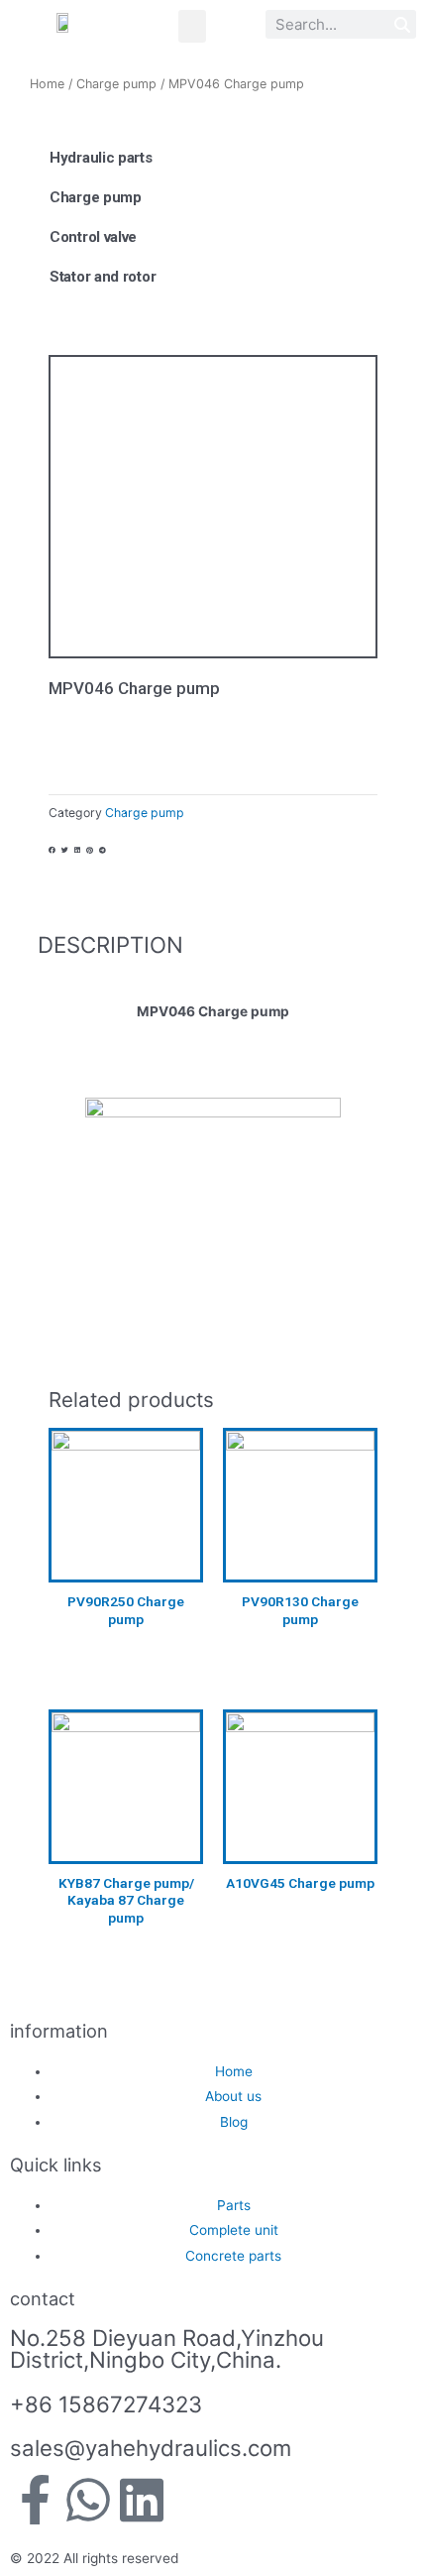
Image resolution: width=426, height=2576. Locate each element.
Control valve (93, 237)
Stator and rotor (103, 277)
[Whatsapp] (88, 2500)
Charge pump (116, 84)
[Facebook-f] (35, 2500)
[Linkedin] (142, 2500)
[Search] (402, 24)
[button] (192, 26)
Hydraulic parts (101, 158)
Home (47, 84)
